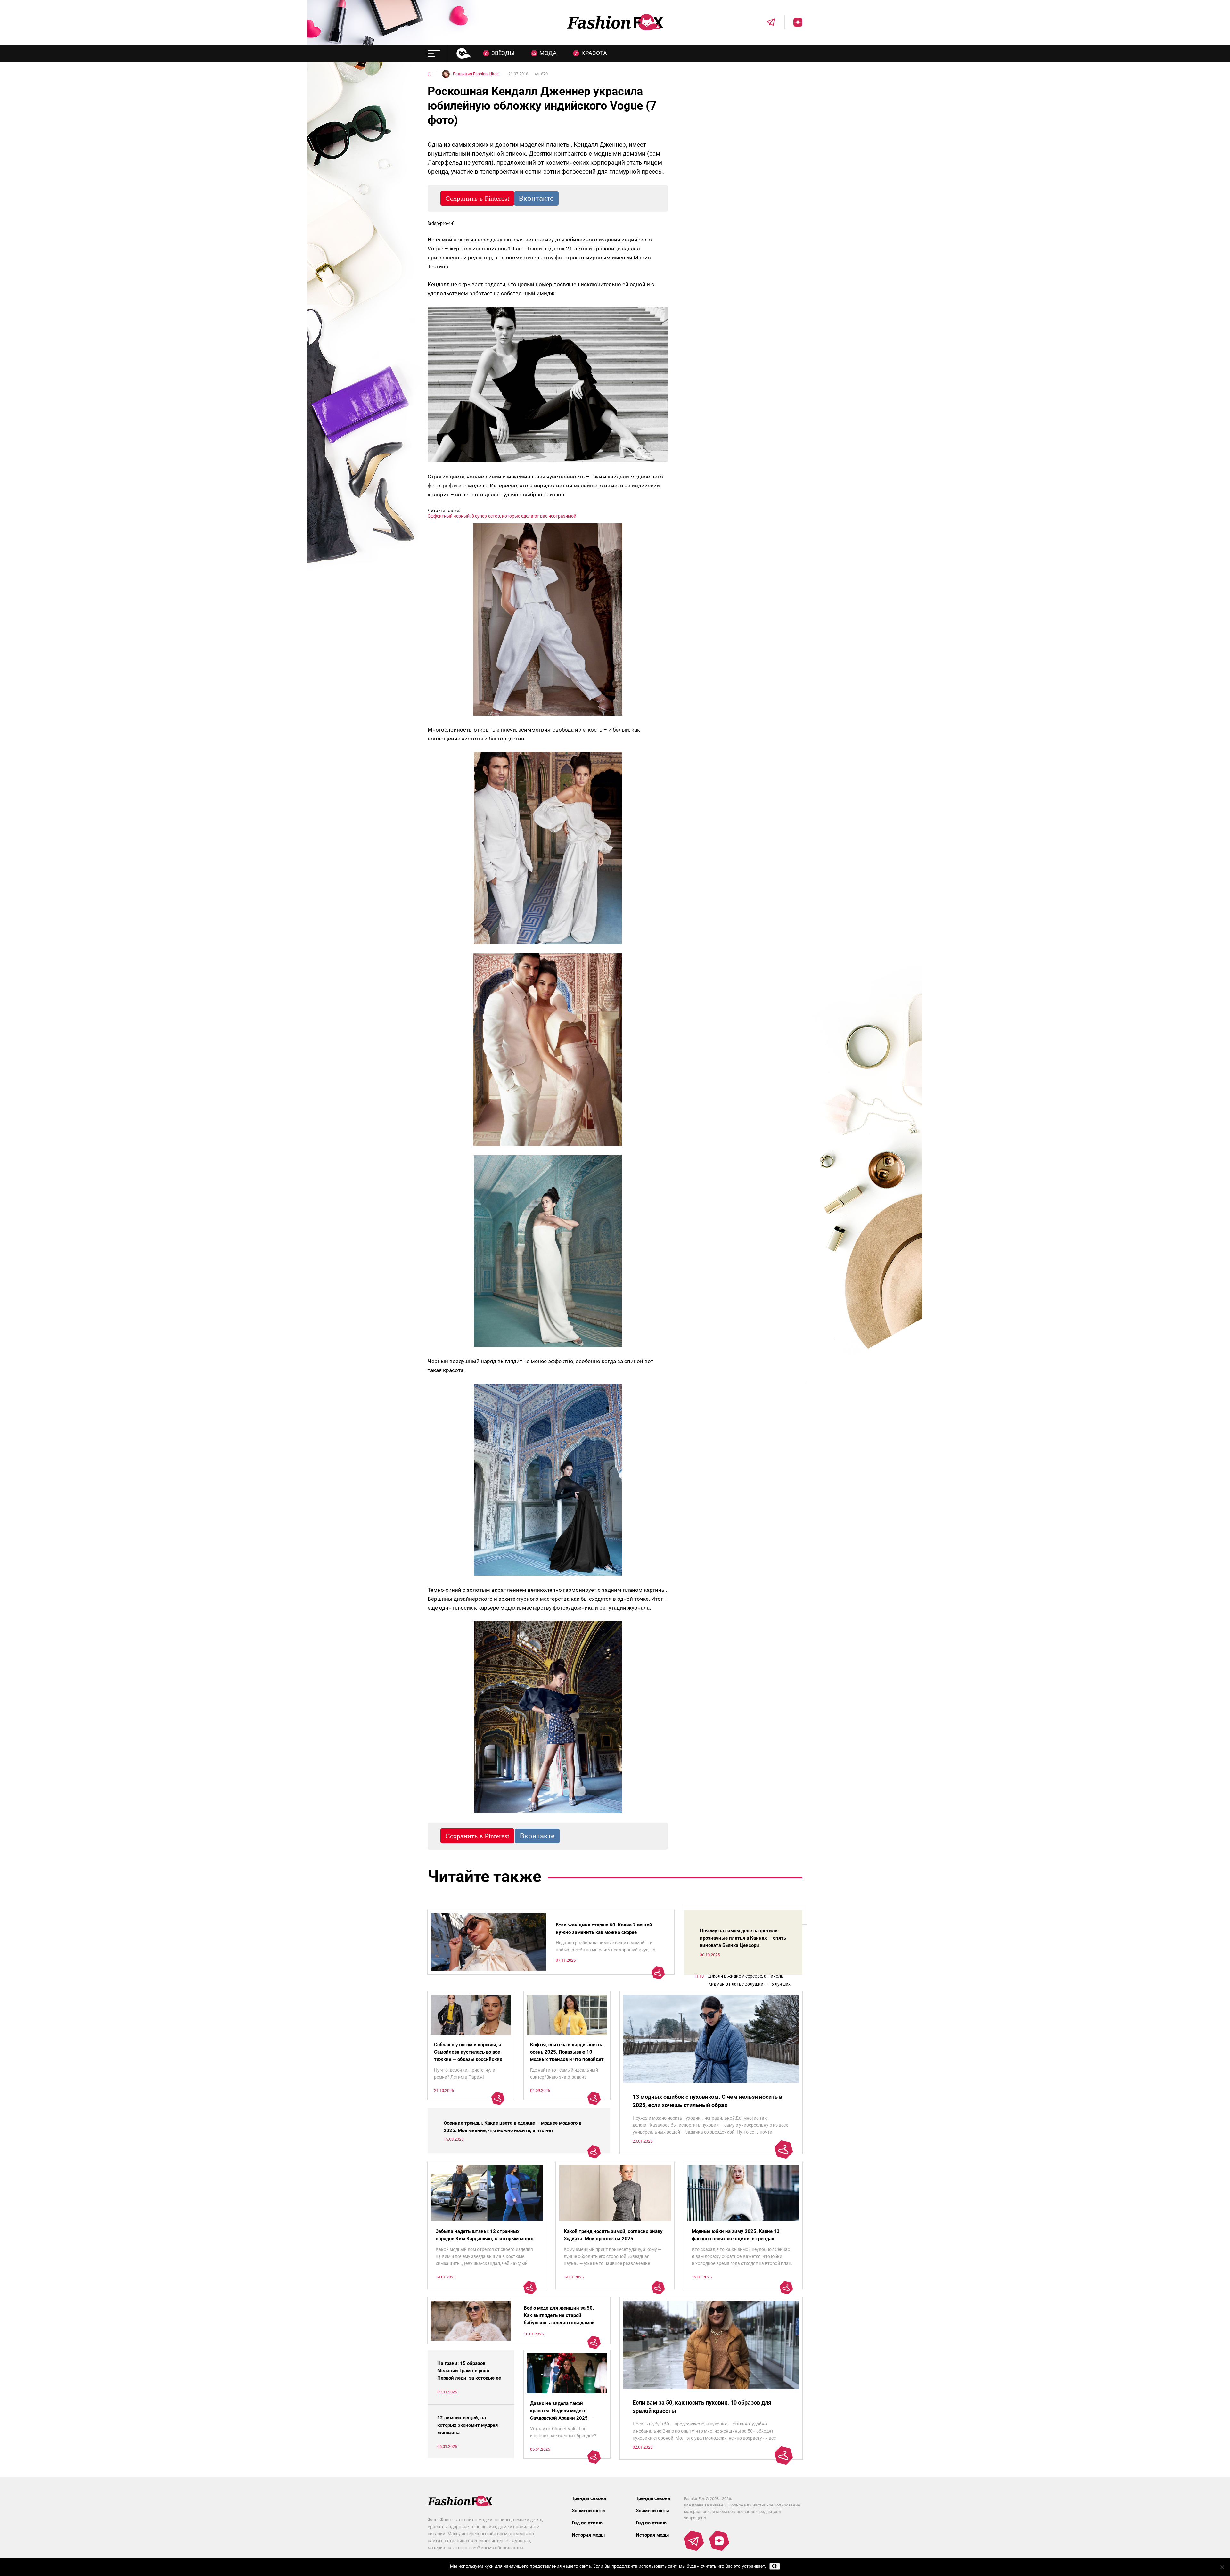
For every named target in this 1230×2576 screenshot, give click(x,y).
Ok (775, 2566)
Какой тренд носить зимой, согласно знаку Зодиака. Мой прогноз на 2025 (613, 2235)
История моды (588, 2535)
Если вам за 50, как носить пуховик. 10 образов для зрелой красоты (702, 2407)
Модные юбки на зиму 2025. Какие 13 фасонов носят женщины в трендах (736, 2235)
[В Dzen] (793, 22)
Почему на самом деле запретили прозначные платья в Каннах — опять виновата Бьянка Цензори (743, 1938)
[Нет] (1222, 2567)
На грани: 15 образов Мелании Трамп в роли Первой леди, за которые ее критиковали (469, 2374)
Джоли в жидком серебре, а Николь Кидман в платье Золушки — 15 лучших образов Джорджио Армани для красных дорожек (752, 1981)
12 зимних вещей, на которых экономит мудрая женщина (467, 2425)
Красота (594, 53)
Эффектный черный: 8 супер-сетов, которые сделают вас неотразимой (502, 516)
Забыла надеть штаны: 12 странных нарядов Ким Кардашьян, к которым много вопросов (484, 2239)
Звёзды (503, 53)
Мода (548, 53)
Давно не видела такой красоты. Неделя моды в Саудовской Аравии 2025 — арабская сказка (561, 2414)
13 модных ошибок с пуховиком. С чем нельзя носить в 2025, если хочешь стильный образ (707, 2101)
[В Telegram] (766, 22)
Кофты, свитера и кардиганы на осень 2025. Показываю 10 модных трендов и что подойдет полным (567, 2056)
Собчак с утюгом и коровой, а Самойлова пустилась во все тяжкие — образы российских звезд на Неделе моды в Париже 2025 (468, 2059)
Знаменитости (588, 2511)
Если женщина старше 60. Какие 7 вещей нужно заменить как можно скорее (604, 1929)
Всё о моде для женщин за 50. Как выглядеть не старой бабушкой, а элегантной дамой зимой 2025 (559, 2319)
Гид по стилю (587, 2523)
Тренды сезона (589, 2498)
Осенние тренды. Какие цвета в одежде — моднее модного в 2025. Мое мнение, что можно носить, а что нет (512, 2127)
